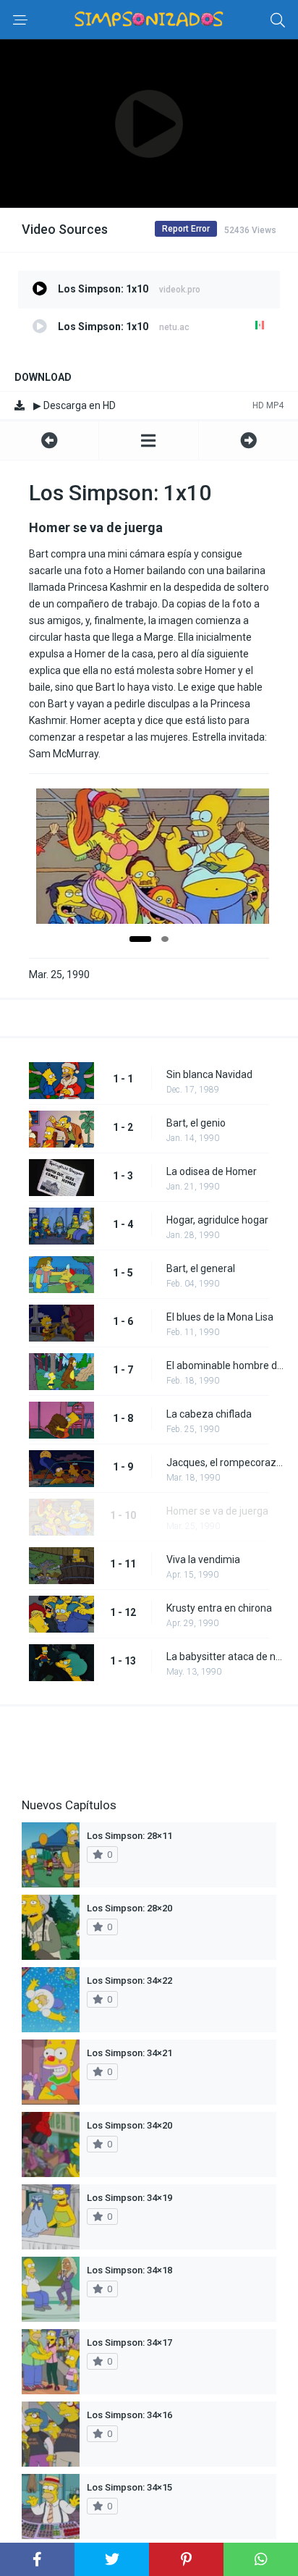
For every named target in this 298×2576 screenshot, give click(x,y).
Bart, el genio (196, 1123)
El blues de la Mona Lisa (220, 1317)
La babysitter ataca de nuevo (225, 1657)
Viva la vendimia (203, 1560)
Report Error (186, 229)
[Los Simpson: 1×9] (49, 441)
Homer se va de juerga (217, 1511)
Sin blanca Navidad (209, 1074)
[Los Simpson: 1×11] (248, 441)
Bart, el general (201, 1268)
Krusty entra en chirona (219, 1608)
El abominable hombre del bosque (225, 1365)
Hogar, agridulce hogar (217, 1220)
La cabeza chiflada (209, 1414)
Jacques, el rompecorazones (225, 1462)
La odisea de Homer (212, 1171)
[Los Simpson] (148, 441)
